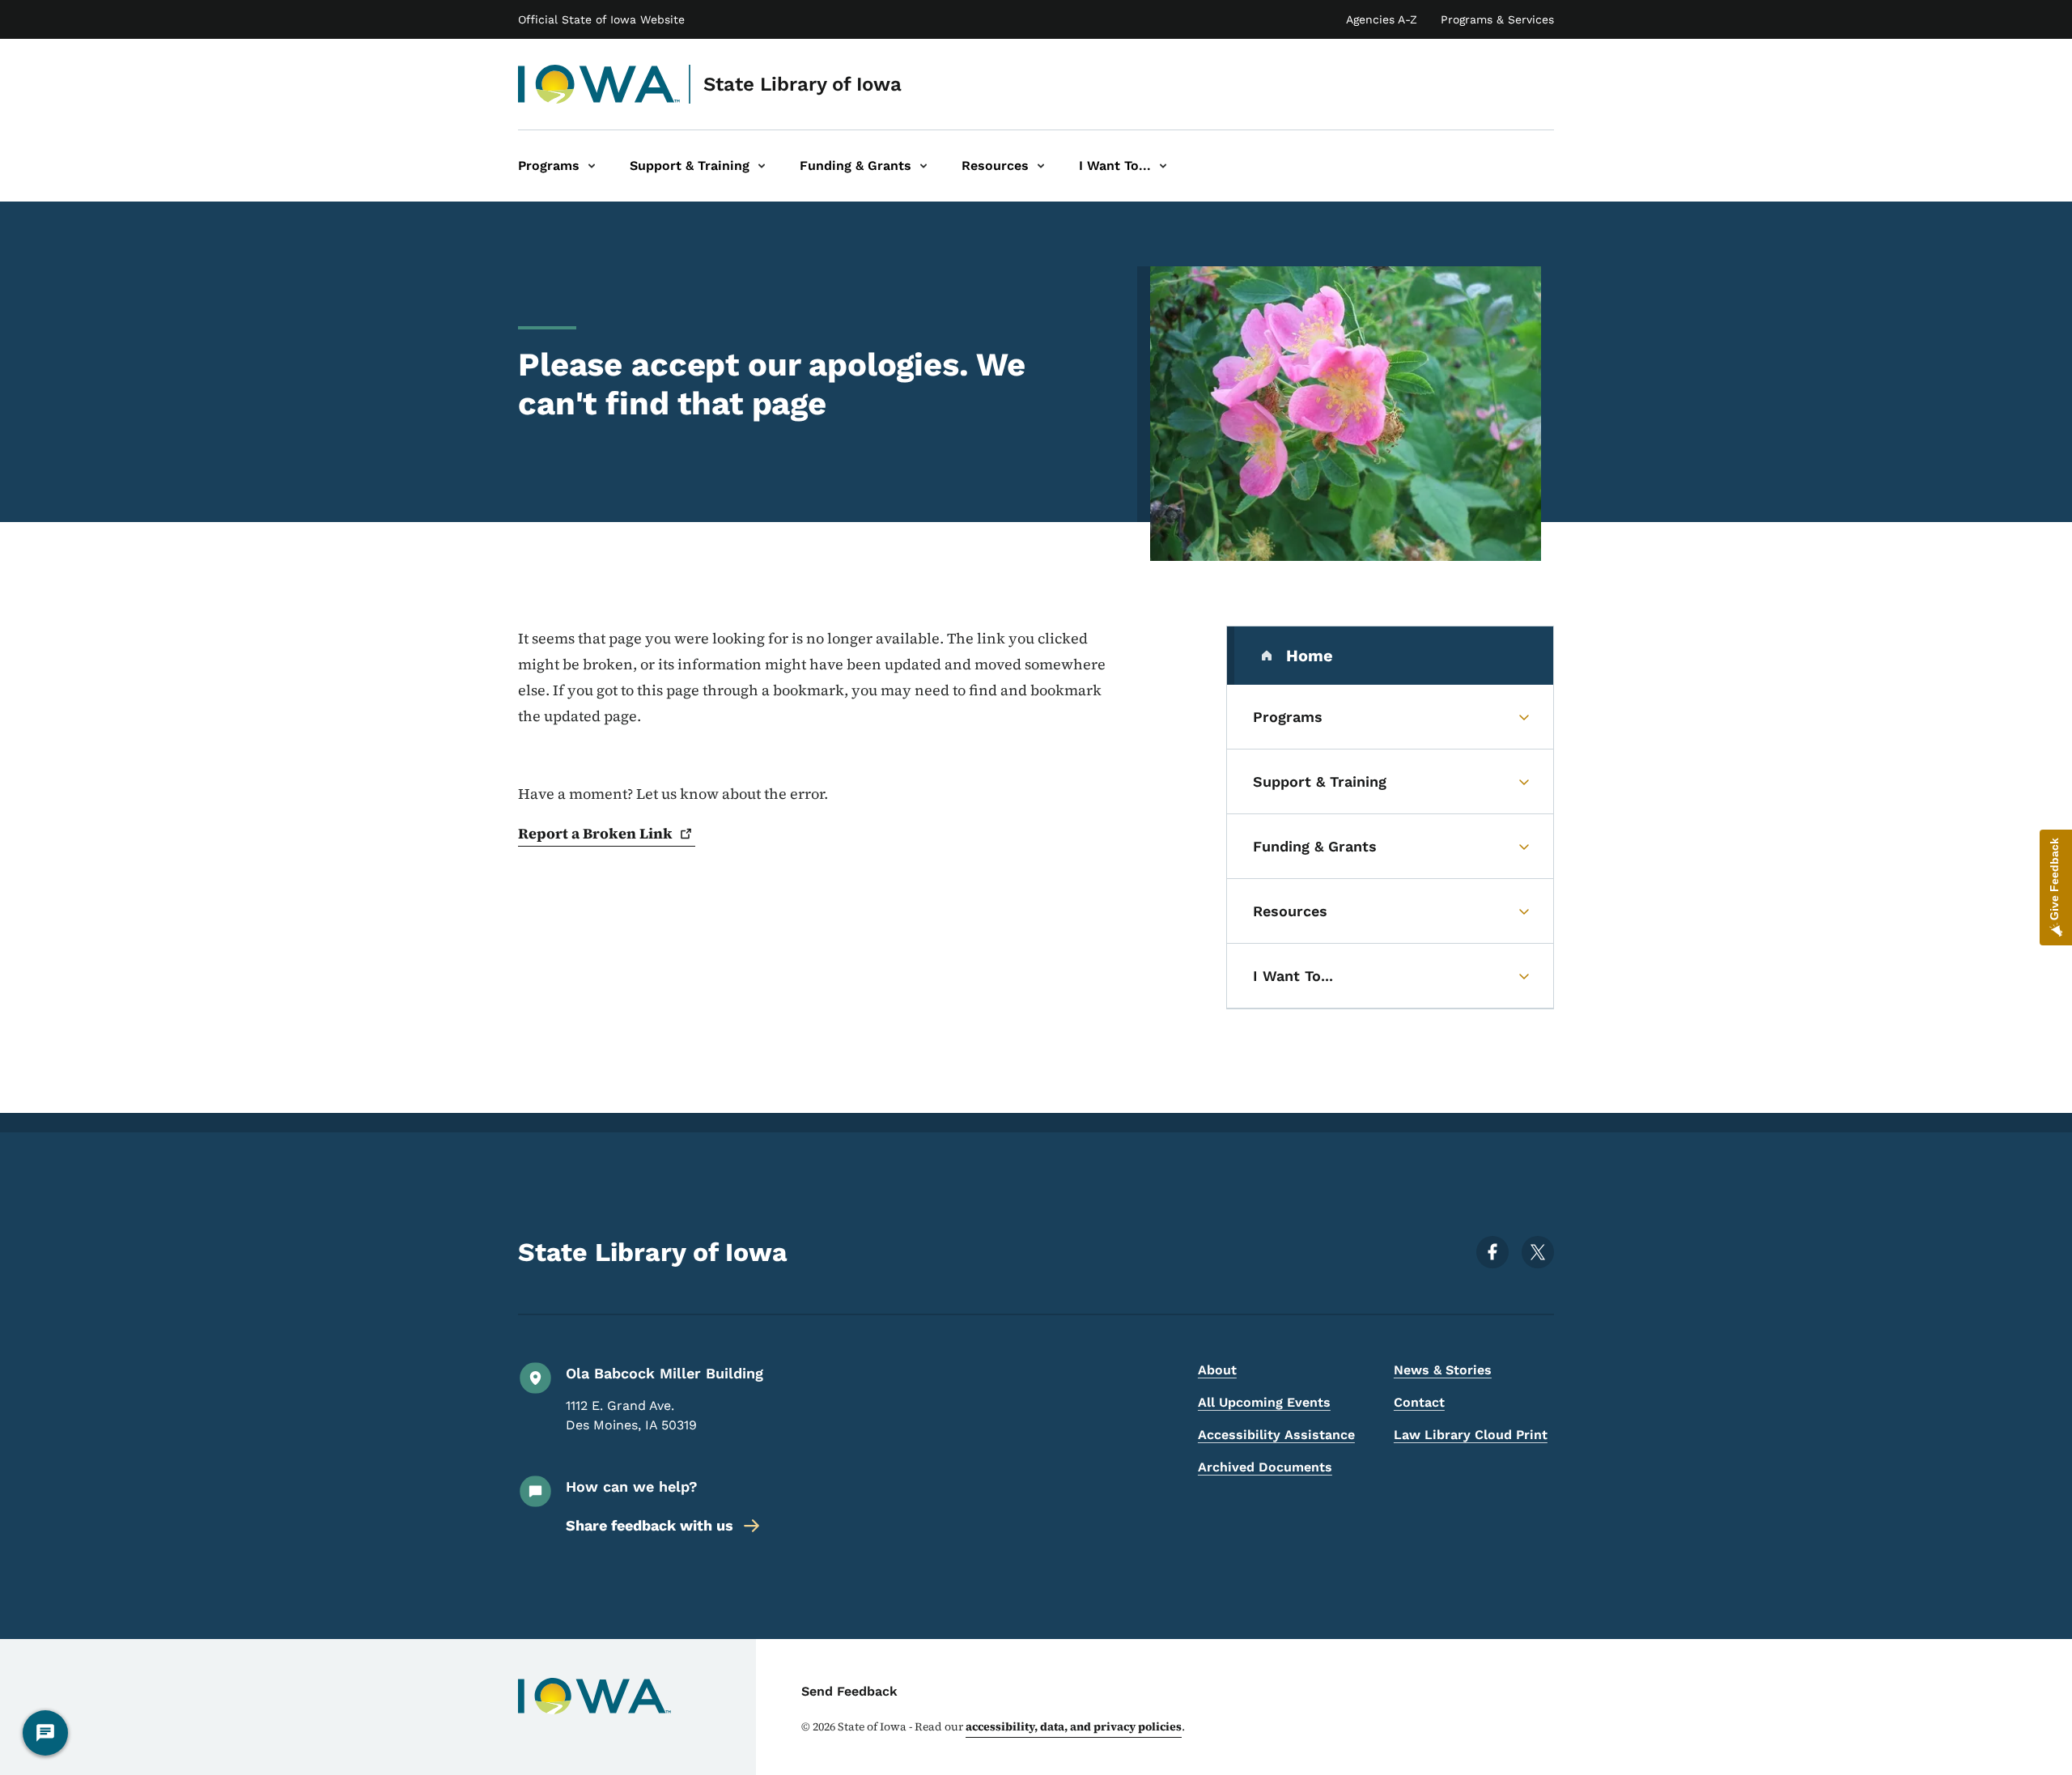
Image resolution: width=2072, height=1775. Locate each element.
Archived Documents (1265, 1467)
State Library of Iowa (802, 84)
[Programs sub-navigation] (592, 166)
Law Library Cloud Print (1471, 1435)
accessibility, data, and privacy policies (1074, 1726)
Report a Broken (595, 833)
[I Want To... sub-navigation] (1163, 166)
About (1217, 1370)
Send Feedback (849, 1691)
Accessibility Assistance (1276, 1435)
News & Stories (1443, 1370)
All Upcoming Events (1264, 1402)
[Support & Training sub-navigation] (762, 166)
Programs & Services (1497, 19)
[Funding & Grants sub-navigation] (923, 166)
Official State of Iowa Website (601, 19)
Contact (1419, 1402)
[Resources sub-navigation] (1041, 166)
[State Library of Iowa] (599, 84)
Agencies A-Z (1382, 19)
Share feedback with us (650, 1525)
